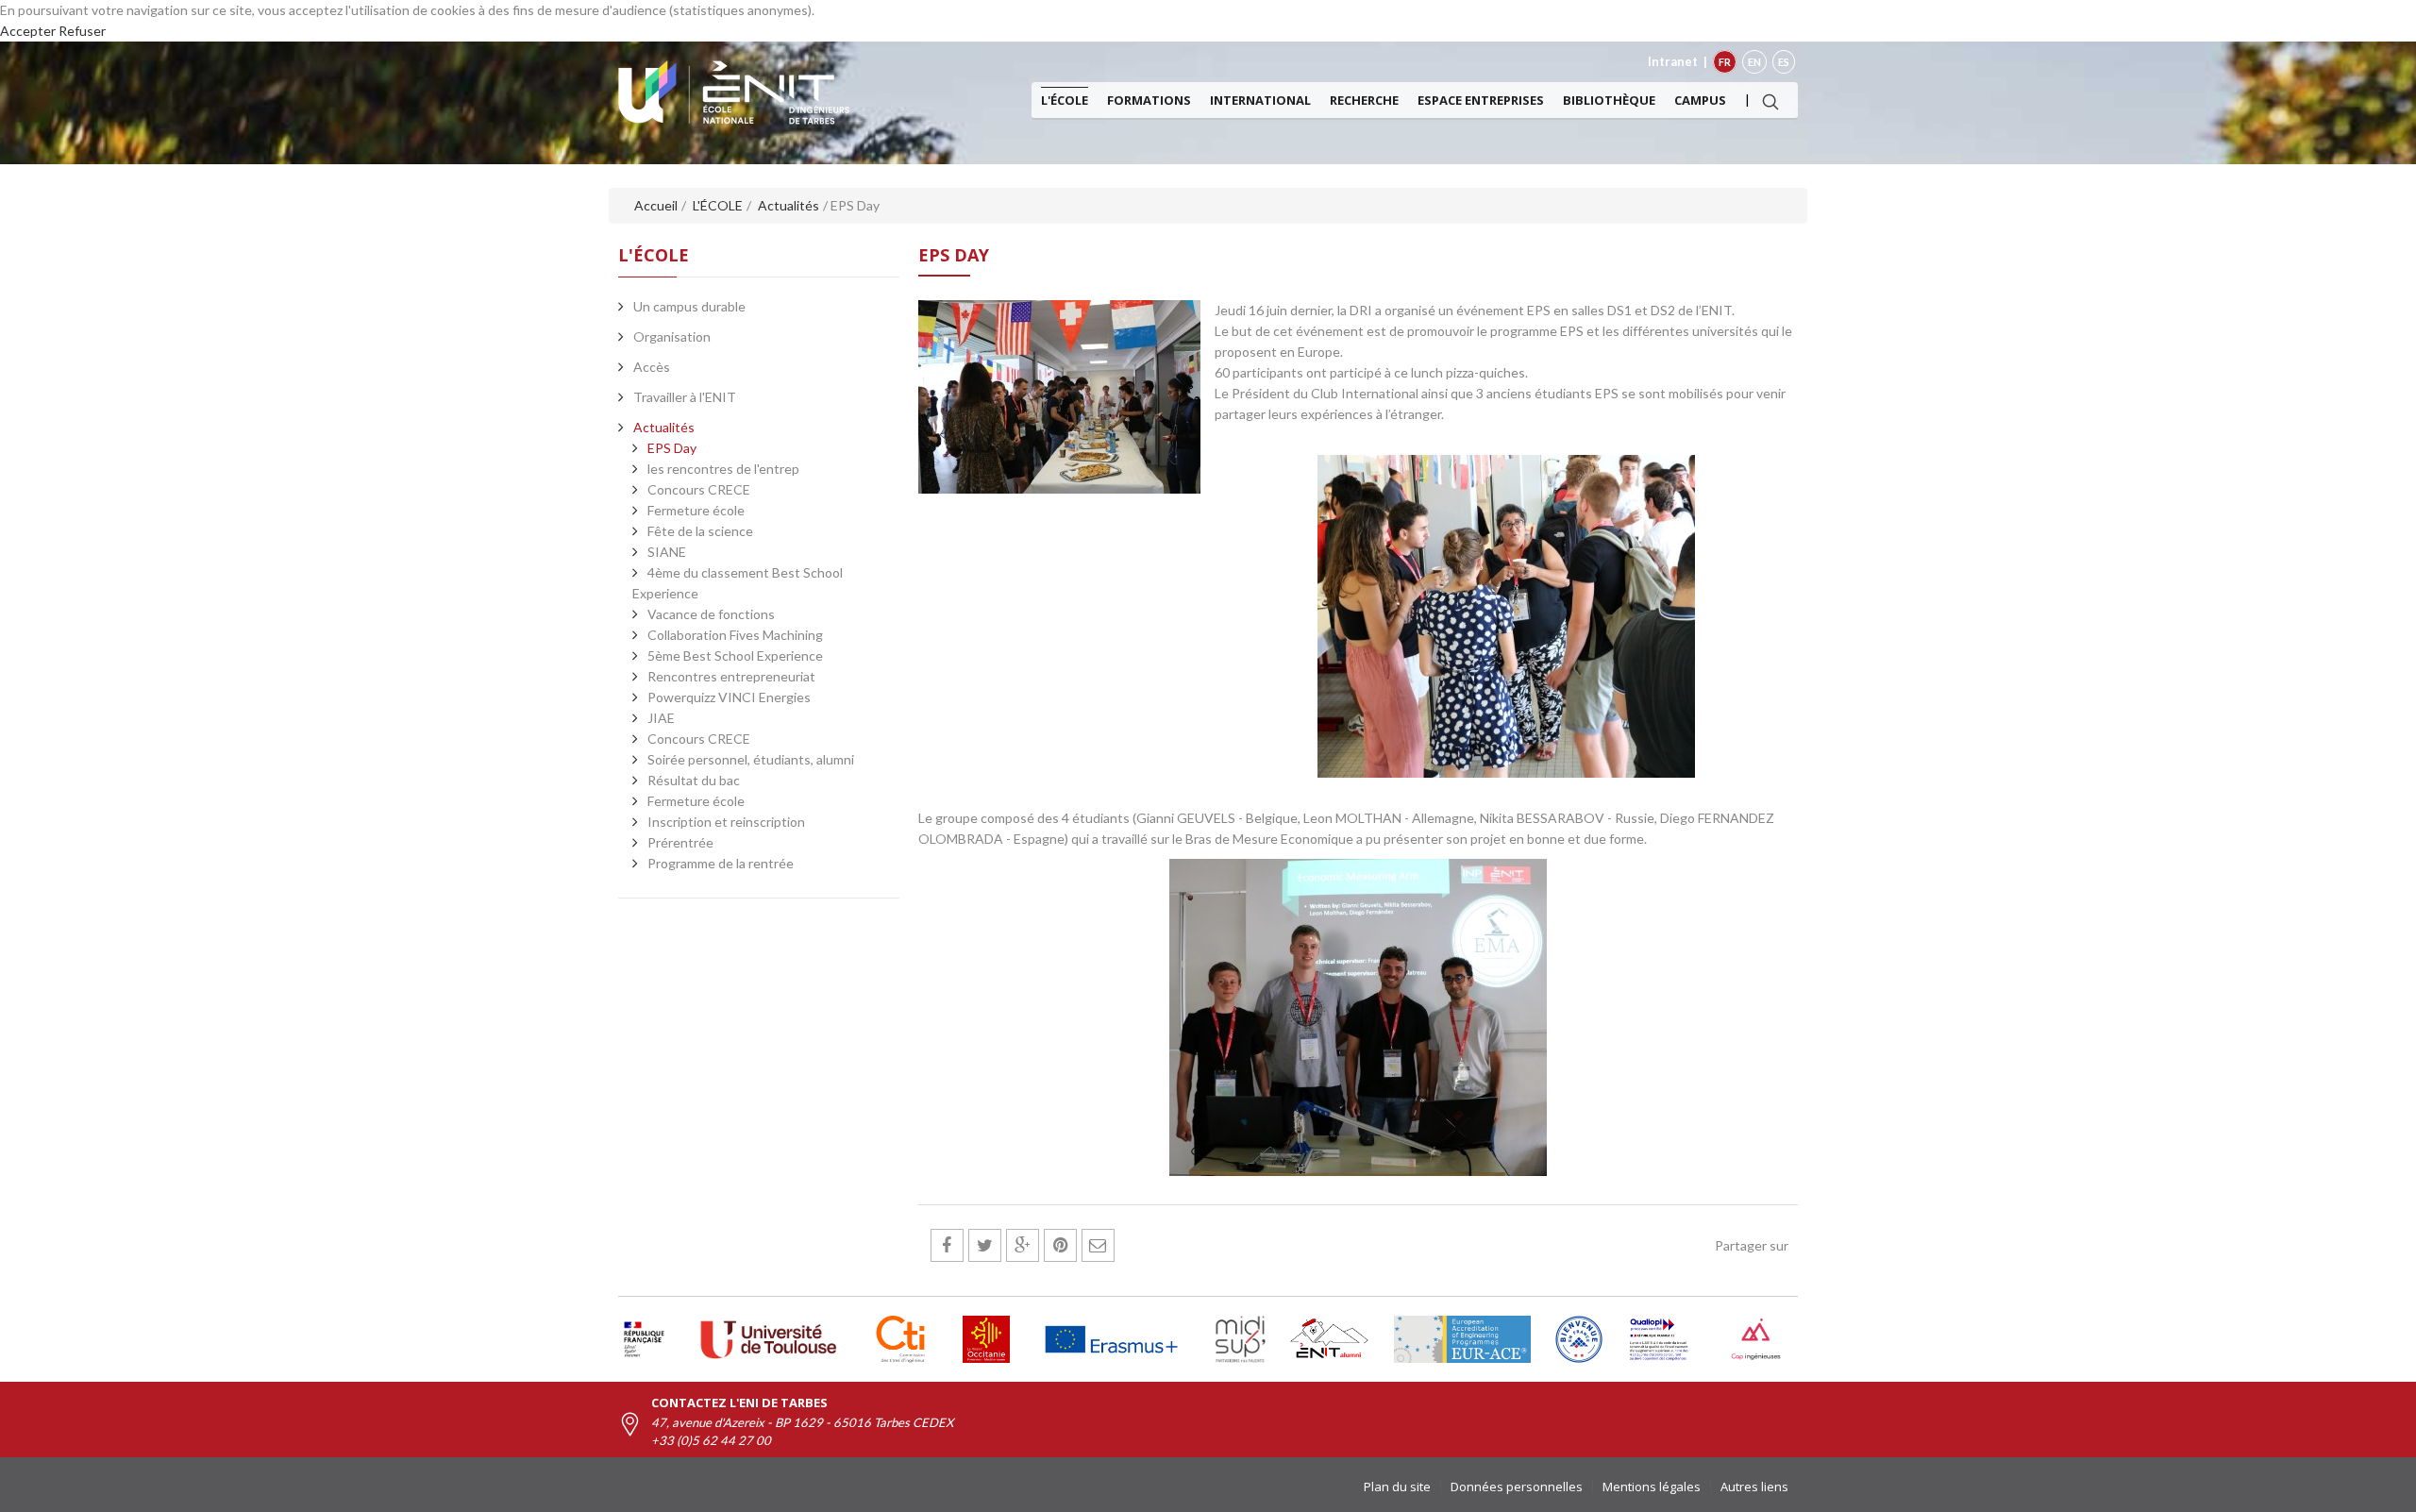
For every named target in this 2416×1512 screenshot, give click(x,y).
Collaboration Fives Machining (735, 635)
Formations (1149, 100)
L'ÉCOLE (1065, 100)
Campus (1700, 100)
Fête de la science (700, 531)
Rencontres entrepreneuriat (731, 676)
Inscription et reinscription (726, 822)
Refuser (82, 31)
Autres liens (1754, 1487)
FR (1725, 62)
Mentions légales (1652, 1487)
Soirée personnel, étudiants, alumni (751, 759)
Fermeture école (696, 510)
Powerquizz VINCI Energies (729, 697)
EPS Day (672, 448)
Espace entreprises (1481, 100)
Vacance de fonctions (711, 614)
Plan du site (1397, 1487)
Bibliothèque (1609, 100)
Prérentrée (680, 842)
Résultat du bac (694, 780)
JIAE (661, 718)
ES (1784, 62)
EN (1754, 62)
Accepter (28, 31)
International (1260, 100)
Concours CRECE (699, 489)
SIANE (667, 552)
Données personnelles (1517, 1487)
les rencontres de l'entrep (723, 469)
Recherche (1364, 100)
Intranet (1673, 61)
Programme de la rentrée (721, 863)
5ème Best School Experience (735, 655)
